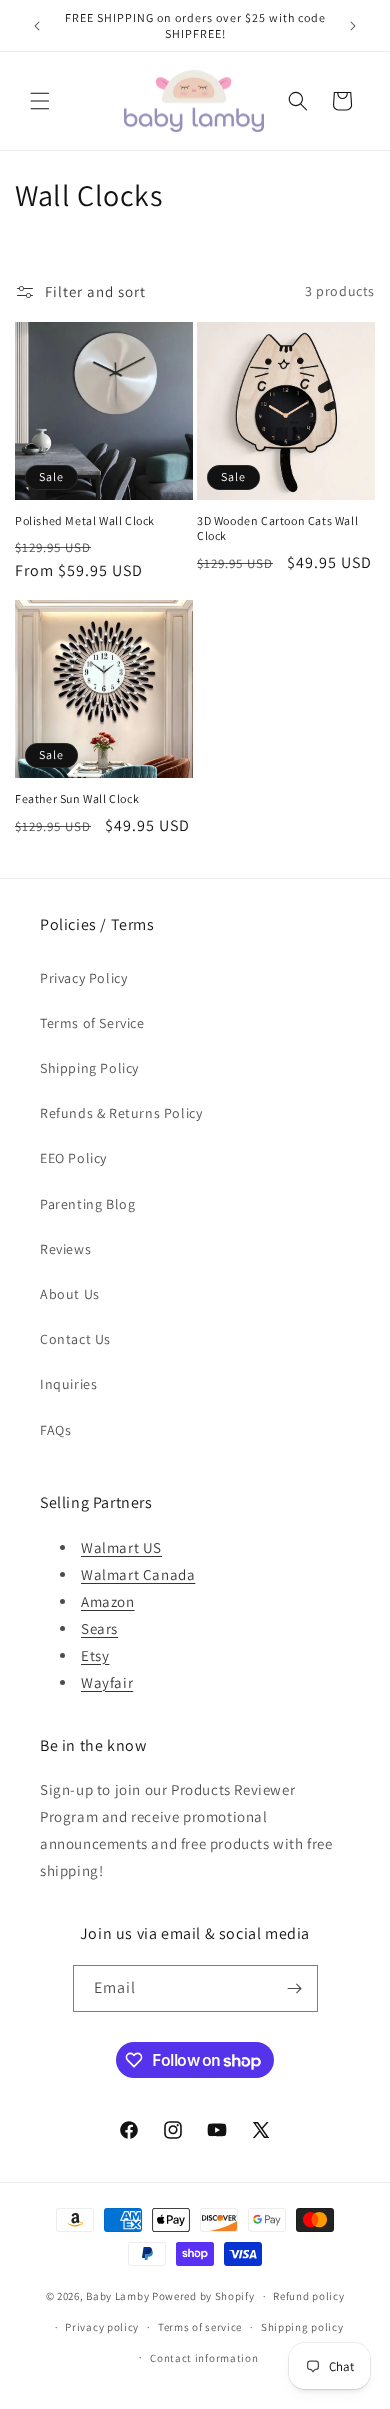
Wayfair (107, 1682)
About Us (70, 1294)
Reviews (65, 1249)
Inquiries (68, 1384)
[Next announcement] (353, 26)
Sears (99, 1628)
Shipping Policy (89, 1068)
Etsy (95, 1655)
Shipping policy (302, 2327)
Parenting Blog (87, 1204)
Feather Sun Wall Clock (77, 798)
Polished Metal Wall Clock (85, 520)
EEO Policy (73, 1158)
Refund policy (308, 2296)
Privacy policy (102, 2327)
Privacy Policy (83, 978)
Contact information (204, 2358)
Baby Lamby (117, 2296)
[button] (40, 101)
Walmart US (121, 1547)
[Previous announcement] (37, 26)
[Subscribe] (295, 1988)
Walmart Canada (138, 1574)
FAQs (55, 1430)
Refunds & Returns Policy (121, 1113)
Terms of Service (92, 1023)
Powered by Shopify (203, 2296)
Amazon (108, 1601)
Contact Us (75, 1339)
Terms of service (200, 2327)
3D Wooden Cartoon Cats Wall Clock (277, 528)
